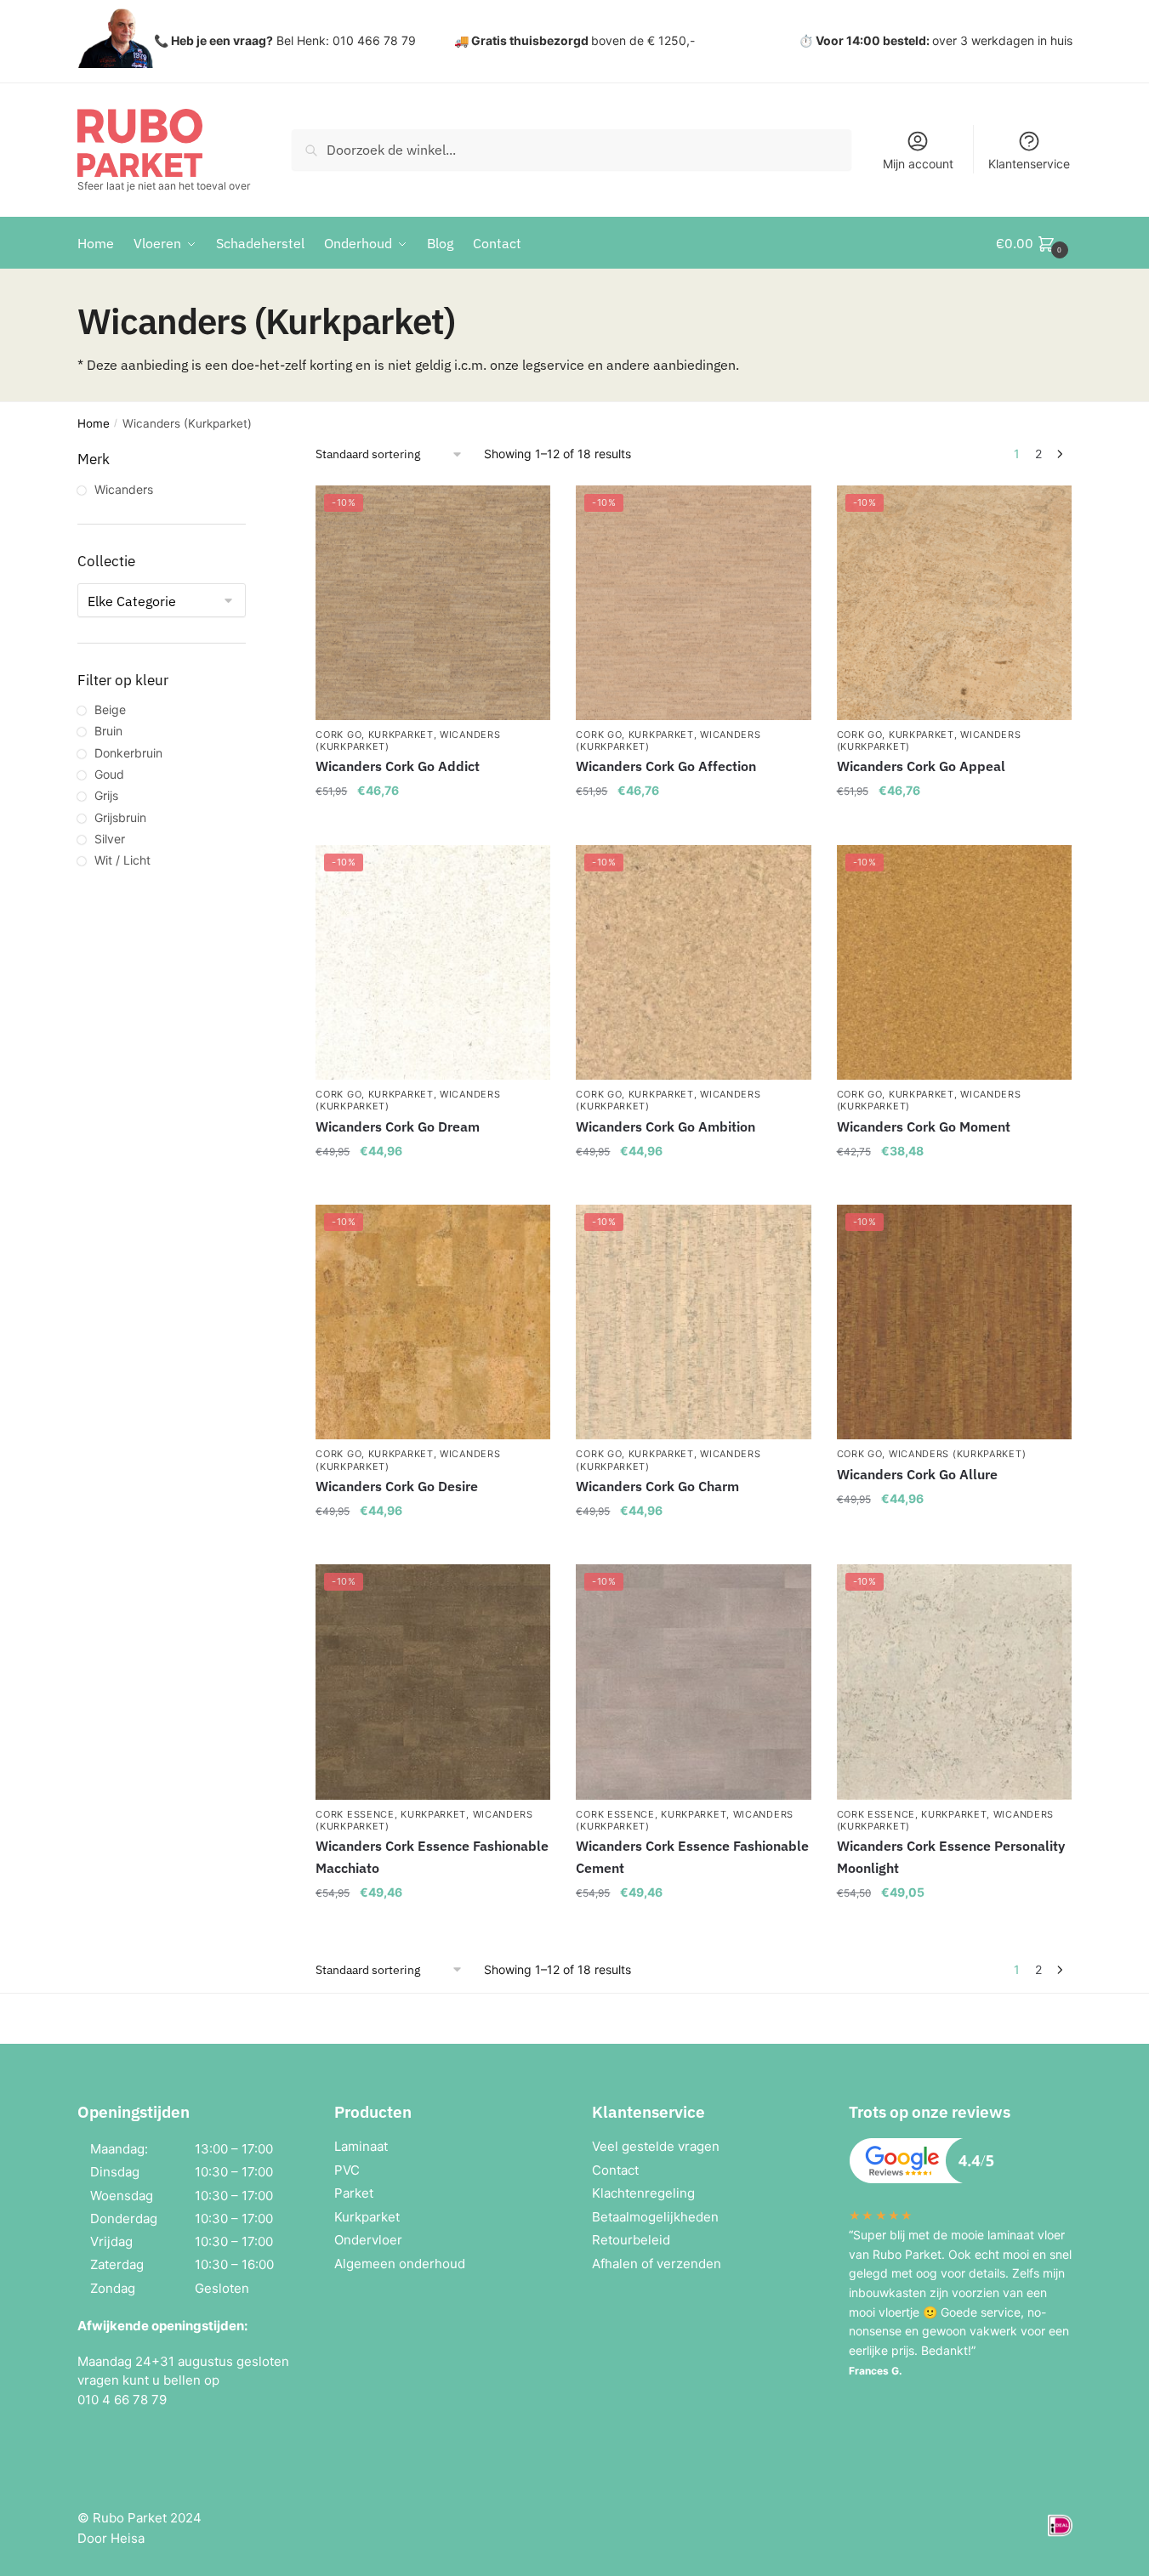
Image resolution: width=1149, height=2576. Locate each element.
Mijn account (918, 164)
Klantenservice (1029, 164)
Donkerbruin (128, 753)
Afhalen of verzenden (657, 2264)
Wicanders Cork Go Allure (917, 1474)
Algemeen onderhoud (400, 2264)
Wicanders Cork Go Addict (398, 766)
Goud (109, 774)
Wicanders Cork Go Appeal (921, 766)
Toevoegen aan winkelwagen (433, 825)
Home (94, 423)
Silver (110, 839)
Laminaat (361, 2146)
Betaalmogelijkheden (655, 2217)
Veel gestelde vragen (656, 2146)
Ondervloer (368, 2240)
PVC (347, 2170)
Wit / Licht (122, 860)
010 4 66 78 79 (122, 2400)
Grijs (106, 795)
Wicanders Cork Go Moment (924, 1126)
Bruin (108, 731)
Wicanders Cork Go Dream (398, 1126)
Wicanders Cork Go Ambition (666, 1126)
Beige (110, 709)
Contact (615, 2170)
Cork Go (338, 735)
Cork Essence (355, 1814)
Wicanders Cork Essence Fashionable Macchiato (432, 1857)
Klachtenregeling (643, 2193)
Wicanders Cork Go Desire (397, 1486)
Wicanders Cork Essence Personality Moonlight (951, 1857)
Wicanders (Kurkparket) (957, 1454)
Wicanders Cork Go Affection (666, 766)
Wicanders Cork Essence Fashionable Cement (692, 1857)
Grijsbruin (120, 817)
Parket (354, 2193)
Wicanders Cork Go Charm (657, 1486)
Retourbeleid (631, 2240)
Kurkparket (401, 735)
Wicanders (124, 489)
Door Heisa (111, 2538)
